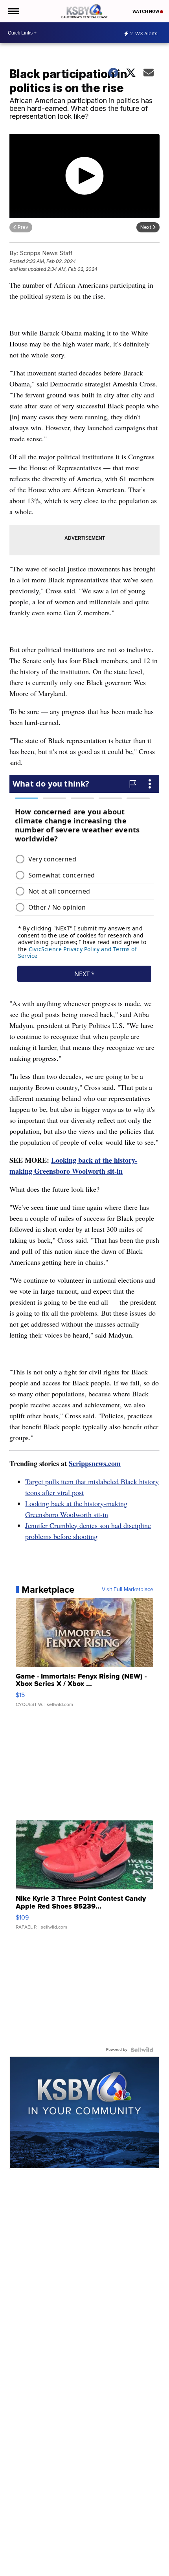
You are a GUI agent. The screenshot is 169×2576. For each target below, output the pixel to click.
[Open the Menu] (13, 11)
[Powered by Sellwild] (142, 2050)
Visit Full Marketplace (128, 1590)
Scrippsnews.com (95, 1463)
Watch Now (146, 11)
